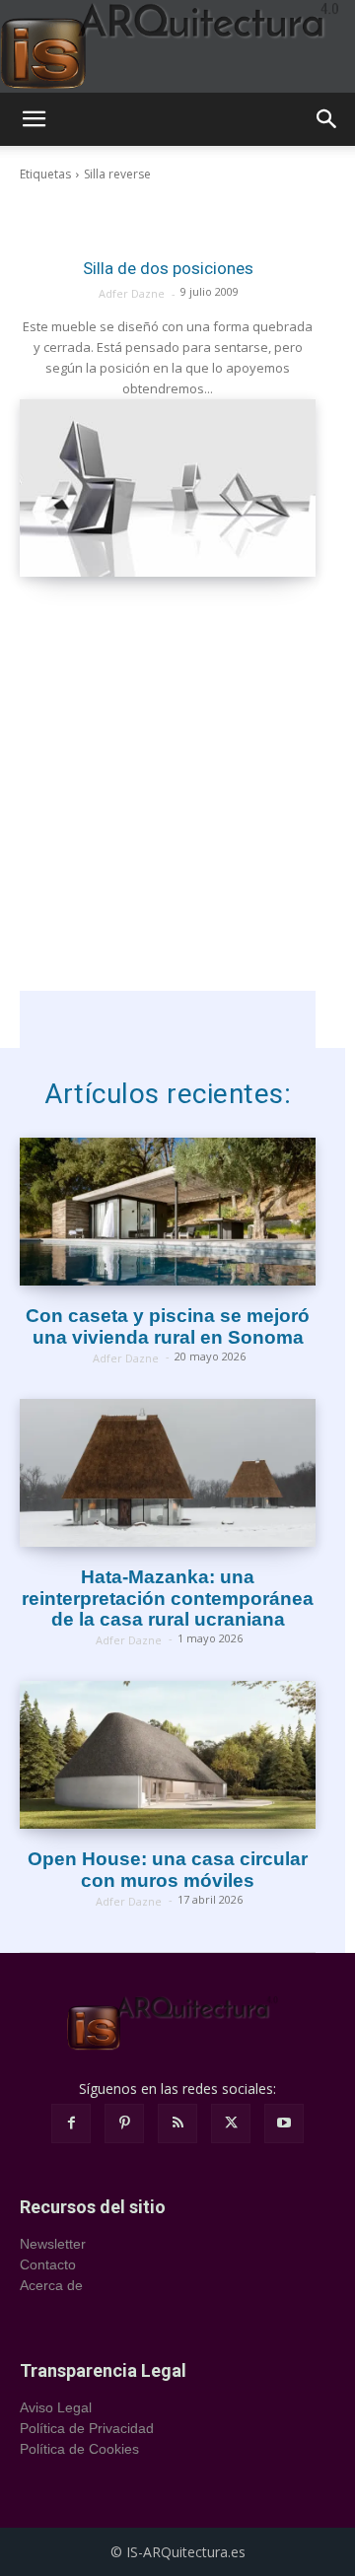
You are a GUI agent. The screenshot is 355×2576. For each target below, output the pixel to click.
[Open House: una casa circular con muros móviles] (168, 1755)
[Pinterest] (124, 2123)
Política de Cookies (79, 2449)
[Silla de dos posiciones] (168, 488)
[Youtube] (284, 2123)
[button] (34, 119)
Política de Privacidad (87, 2428)
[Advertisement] (177, 813)
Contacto (48, 2264)
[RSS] (177, 2123)
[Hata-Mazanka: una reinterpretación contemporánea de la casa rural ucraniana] (168, 1473)
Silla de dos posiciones (168, 268)
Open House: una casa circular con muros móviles (168, 1870)
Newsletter (53, 2244)
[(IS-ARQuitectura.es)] (177, 46)
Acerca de (51, 2285)
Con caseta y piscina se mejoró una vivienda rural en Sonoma (168, 1326)
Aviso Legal (56, 2407)
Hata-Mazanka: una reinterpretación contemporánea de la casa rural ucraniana (168, 1599)
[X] (231, 2123)
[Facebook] (71, 2123)
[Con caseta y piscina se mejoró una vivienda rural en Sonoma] (168, 1212)
